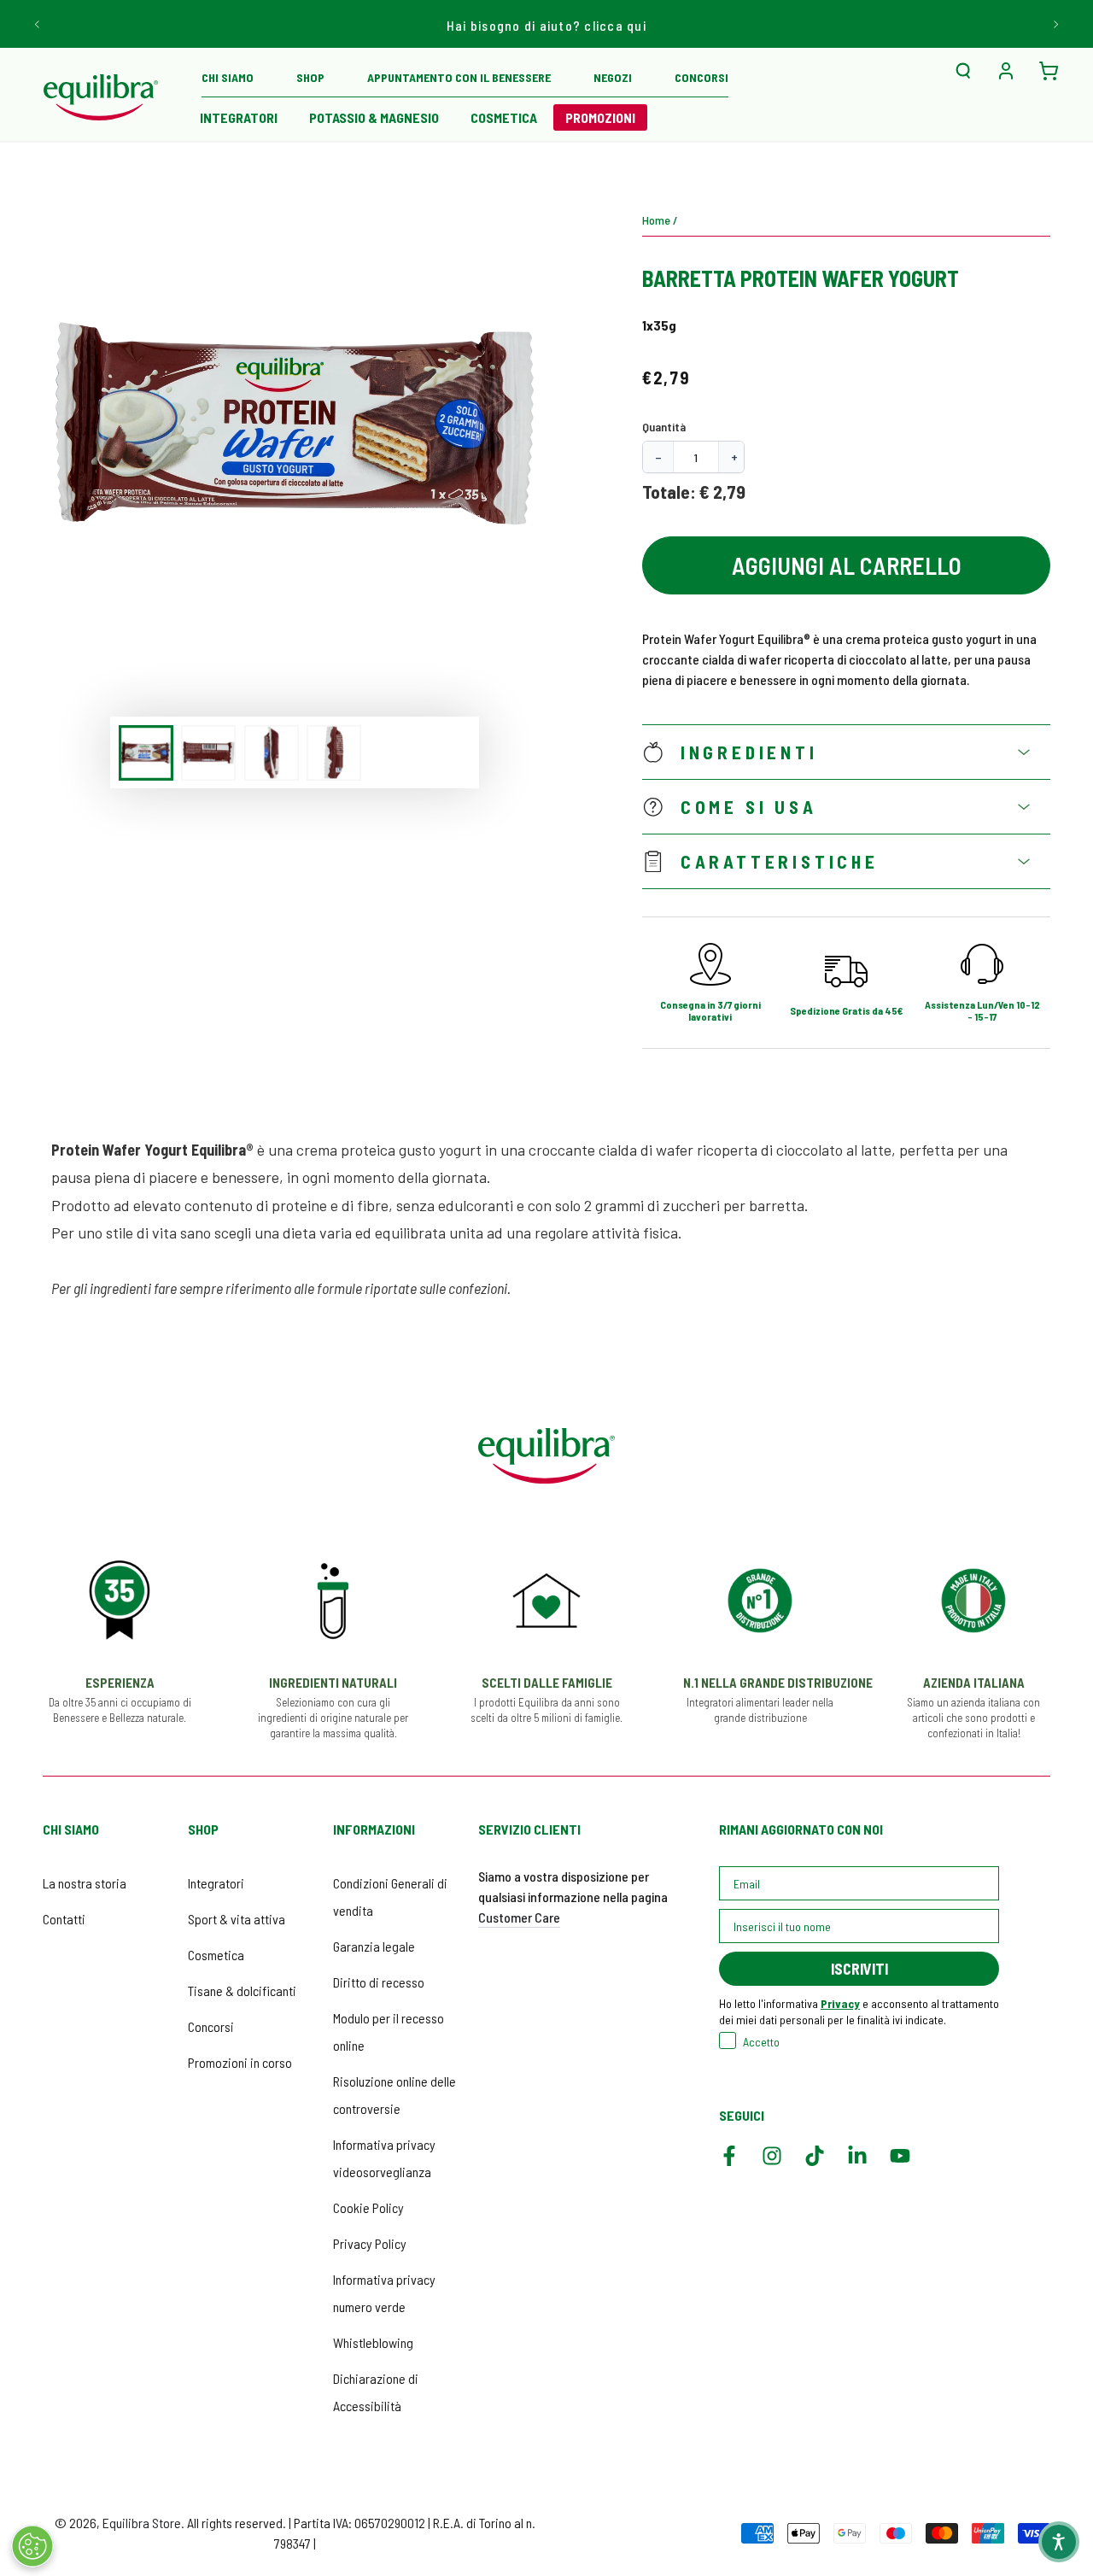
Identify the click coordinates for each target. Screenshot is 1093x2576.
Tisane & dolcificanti (242, 1991)
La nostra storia (85, 1883)
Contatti (64, 1919)
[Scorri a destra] (1055, 24)
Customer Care (519, 1917)
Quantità (664, 427)
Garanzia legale (374, 1946)
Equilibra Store (142, 2523)
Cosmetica (216, 1955)
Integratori (216, 1883)
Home (656, 220)
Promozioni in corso (240, 2062)
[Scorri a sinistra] (38, 24)
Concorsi (211, 2026)
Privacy (840, 2003)
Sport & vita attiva (237, 1919)
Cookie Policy (368, 2207)
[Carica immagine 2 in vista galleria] (208, 753)
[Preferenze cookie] (32, 2546)
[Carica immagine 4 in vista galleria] (334, 753)
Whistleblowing (373, 2342)
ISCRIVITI (859, 1969)
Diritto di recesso (379, 1982)
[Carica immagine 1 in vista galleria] (146, 753)
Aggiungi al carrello (847, 565)
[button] (963, 71)
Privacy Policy (370, 2243)
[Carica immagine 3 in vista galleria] (272, 753)
